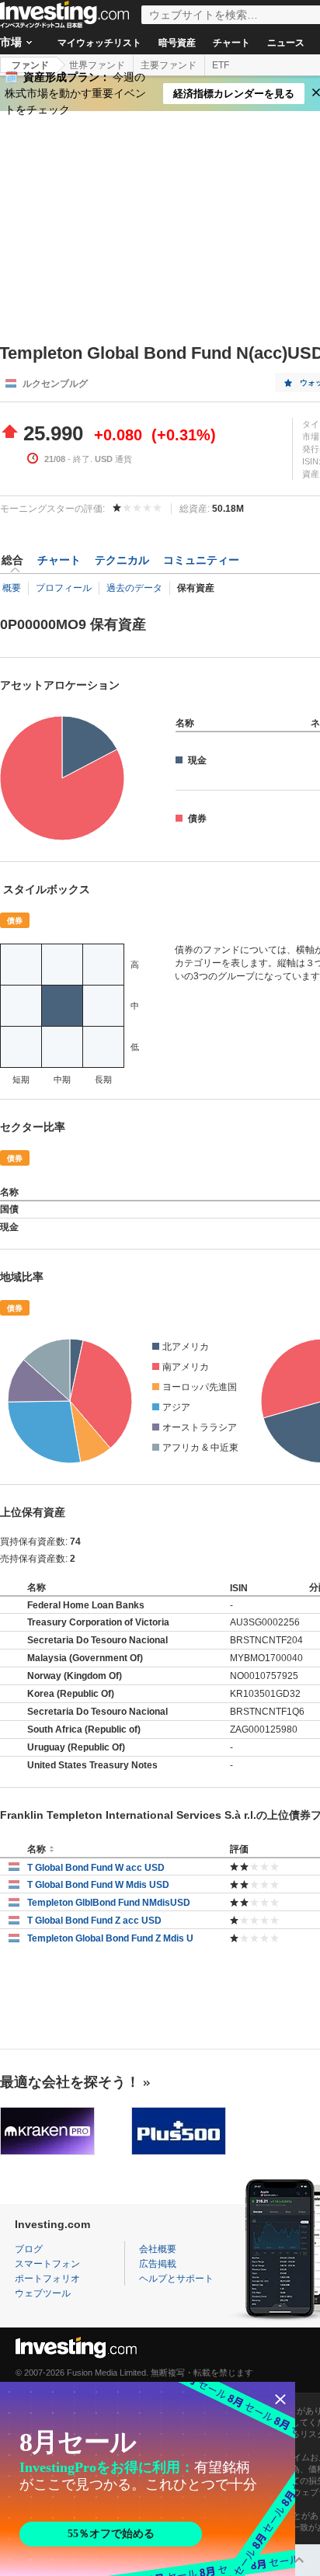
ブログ (29, 2249)
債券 (15, 921)
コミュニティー (201, 560)
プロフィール (64, 588)
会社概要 (158, 2249)
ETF (221, 65)
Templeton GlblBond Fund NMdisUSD (109, 1903)
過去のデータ (134, 588)
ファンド (30, 65)
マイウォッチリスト (99, 43)
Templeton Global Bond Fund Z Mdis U (110, 1938)
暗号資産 (177, 43)
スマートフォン (47, 2264)
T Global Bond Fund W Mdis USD (98, 1885)
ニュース (286, 43)
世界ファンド (97, 65)
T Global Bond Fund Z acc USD (94, 1921)
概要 (12, 588)
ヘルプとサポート (176, 2279)
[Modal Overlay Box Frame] (148, 2479)
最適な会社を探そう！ (70, 2082)
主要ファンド (169, 65)
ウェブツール (43, 2293)
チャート (231, 43)
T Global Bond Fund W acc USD (96, 1868)
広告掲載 (158, 2264)
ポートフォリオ (47, 2279)
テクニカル (122, 560)
